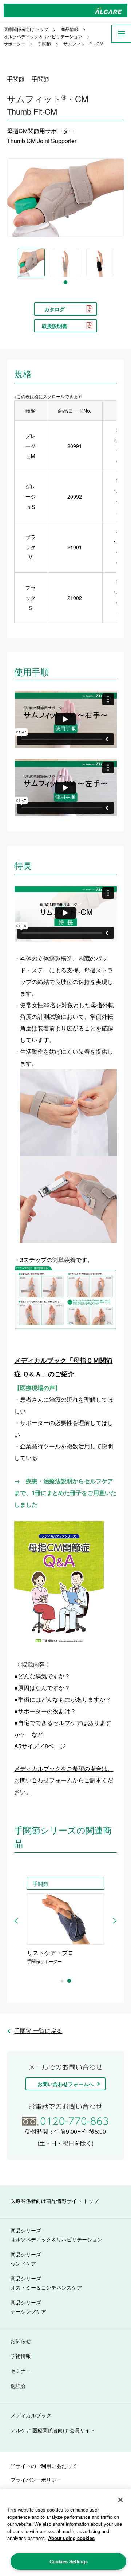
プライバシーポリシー (36, 2480)
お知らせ (21, 2341)
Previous (16, 1921)
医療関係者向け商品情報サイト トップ (55, 2201)
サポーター (15, 43)
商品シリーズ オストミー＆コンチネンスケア (46, 2283)
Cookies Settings (69, 2561)
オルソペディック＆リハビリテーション (43, 36)
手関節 (44, 43)
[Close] (120, 2500)
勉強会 (18, 2386)
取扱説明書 (55, 326)
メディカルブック (31, 2415)
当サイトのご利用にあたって (44, 2466)
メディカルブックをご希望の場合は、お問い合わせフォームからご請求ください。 (64, 1780)
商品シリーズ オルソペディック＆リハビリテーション (56, 2235)
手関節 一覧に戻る (38, 2031)
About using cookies (71, 2538)
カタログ (55, 309)
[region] (65, 2533)
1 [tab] (65, 282)
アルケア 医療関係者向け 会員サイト (53, 2430)
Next (115, 1921)
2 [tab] (69, 1981)
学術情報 (21, 2356)
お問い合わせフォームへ (65, 2084)
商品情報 (70, 29)
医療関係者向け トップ (26, 29)
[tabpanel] (31, 262)
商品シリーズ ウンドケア (26, 2259)
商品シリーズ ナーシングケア (28, 2307)
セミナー (21, 2371)
